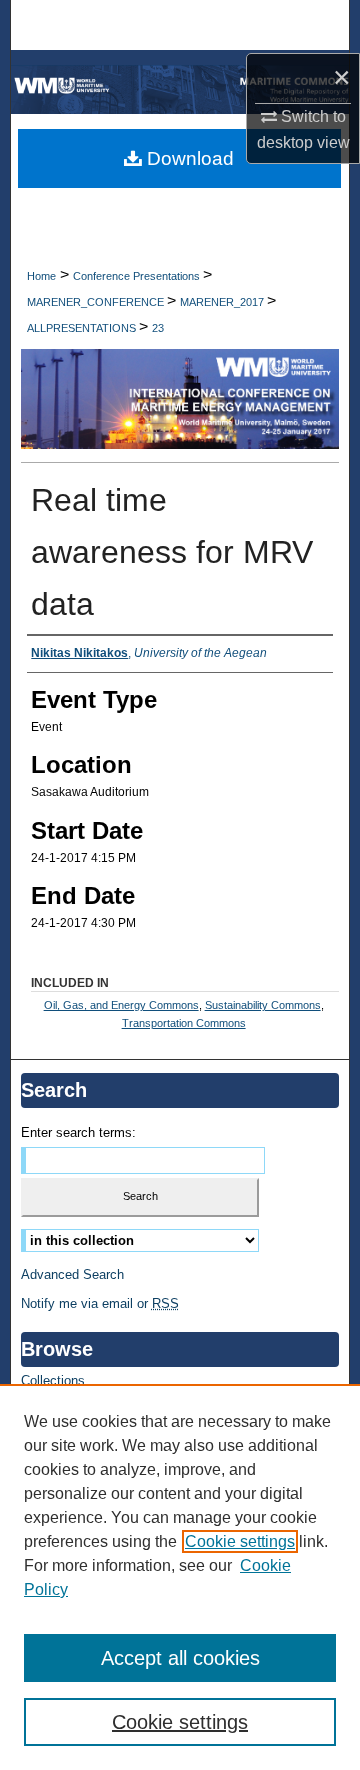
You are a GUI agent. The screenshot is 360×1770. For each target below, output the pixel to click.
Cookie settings (240, 1541)
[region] (180, 1577)
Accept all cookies (180, 1658)
